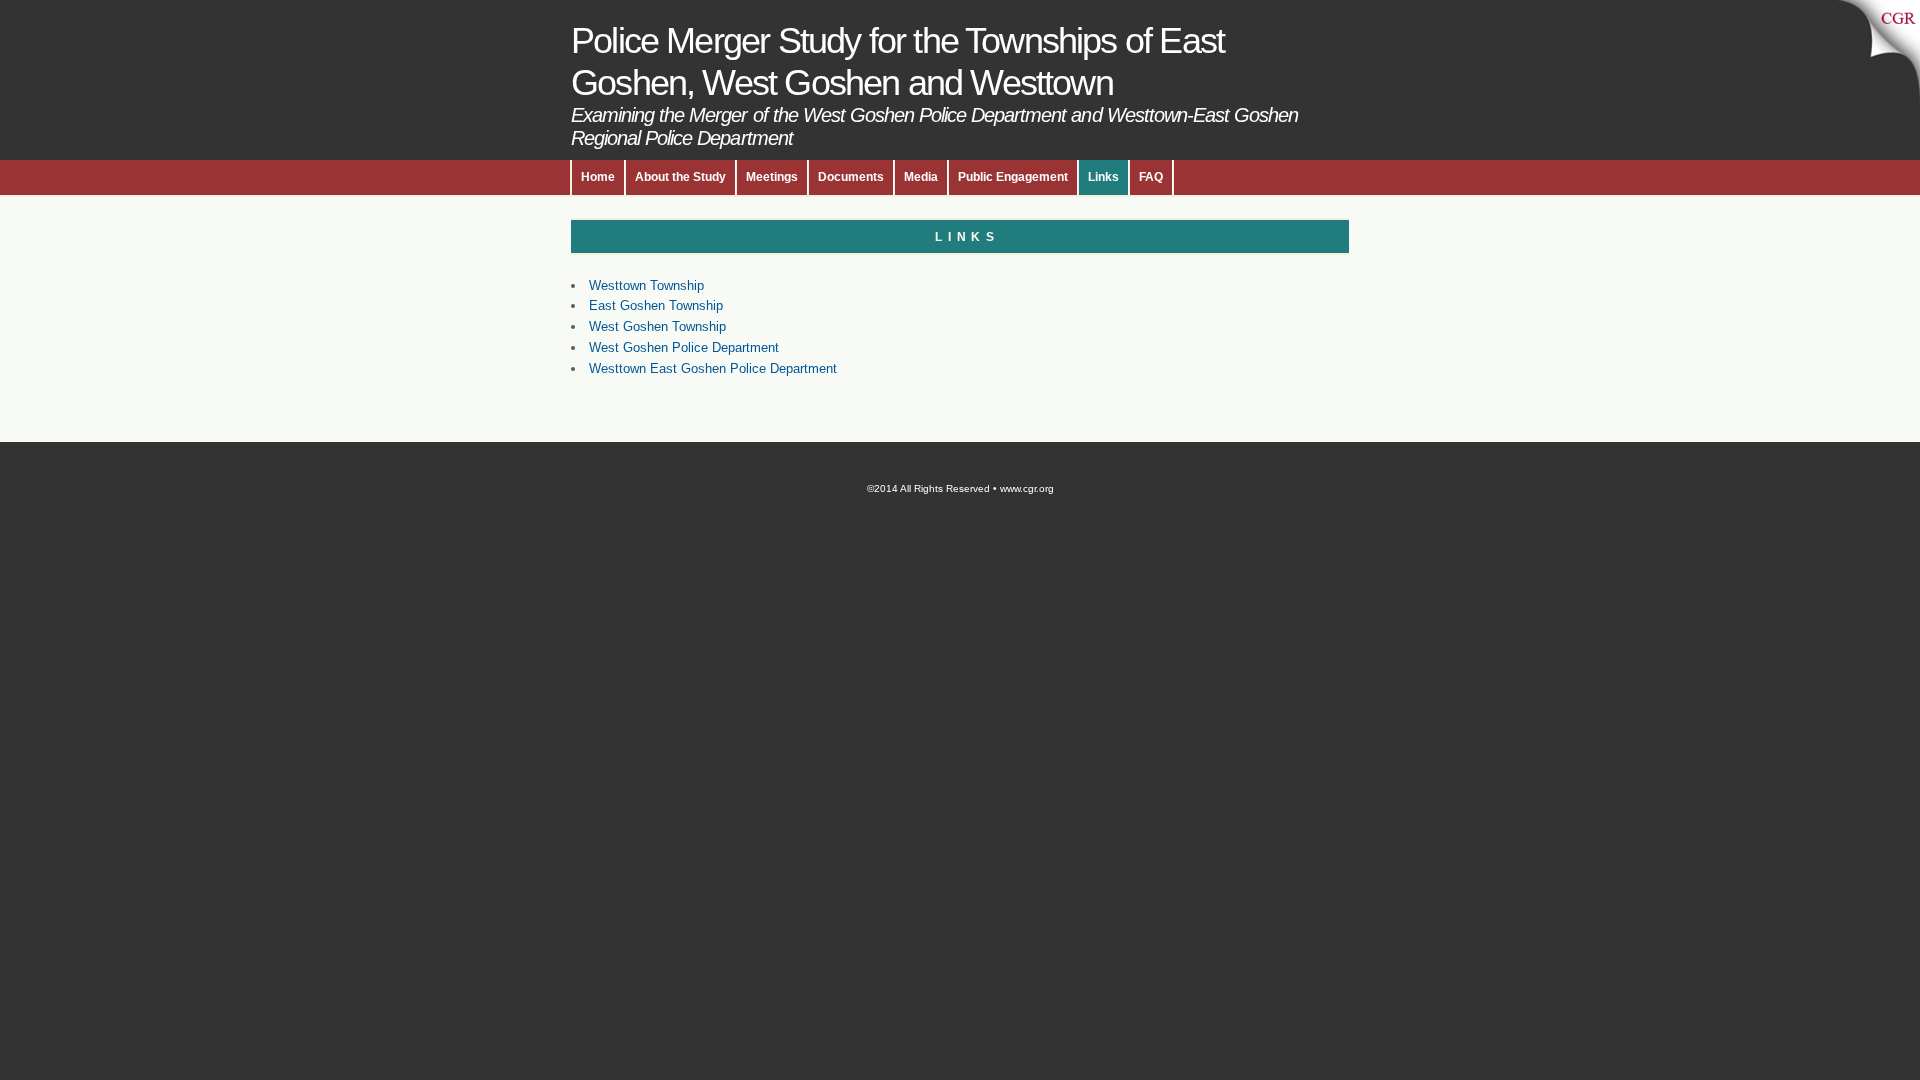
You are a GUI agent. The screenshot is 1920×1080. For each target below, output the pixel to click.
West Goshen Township (657, 326)
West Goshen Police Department (684, 347)
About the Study (680, 177)
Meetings (772, 177)
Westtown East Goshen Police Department (713, 368)
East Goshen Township (656, 305)
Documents (851, 177)
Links (1103, 177)
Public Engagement (1013, 177)
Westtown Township (646, 285)
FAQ (1151, 177)
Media (921, 177)
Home (598, 177)
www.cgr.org (1027, 488)
